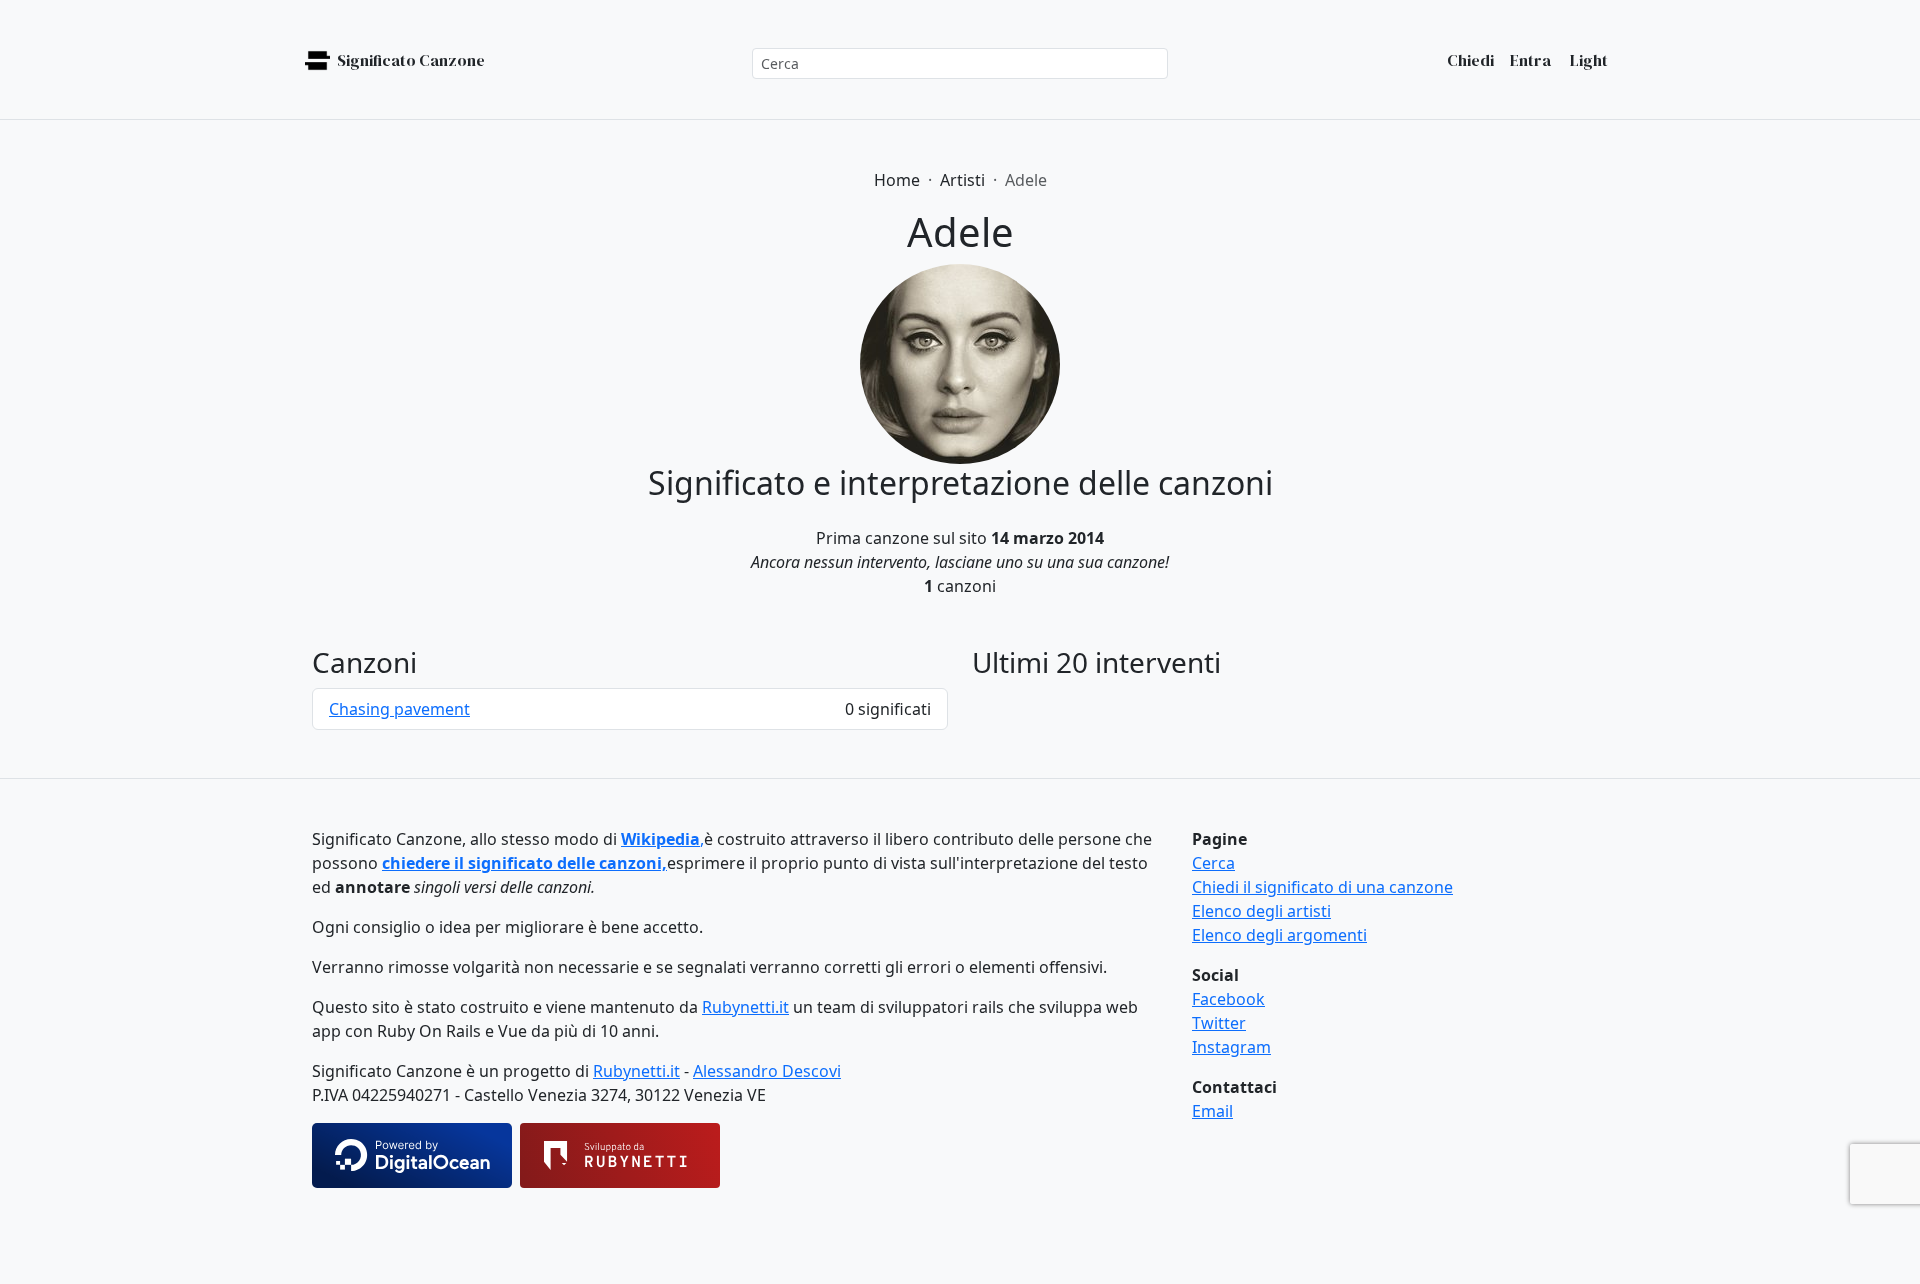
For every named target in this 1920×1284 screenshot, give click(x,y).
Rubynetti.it (745, 1007)
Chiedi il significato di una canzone (1322, 887)
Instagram (1231, 1047)
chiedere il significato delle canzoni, (524, 863)
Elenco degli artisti (1261, 911)
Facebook (1228, 999)
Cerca (1213, 863)
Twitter (1219, 1023)
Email (1212, 1111)
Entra (1530, 60)
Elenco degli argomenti (1279, 935)
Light (1587, 60)
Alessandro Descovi (767, 1071)
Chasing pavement (399, 709)
